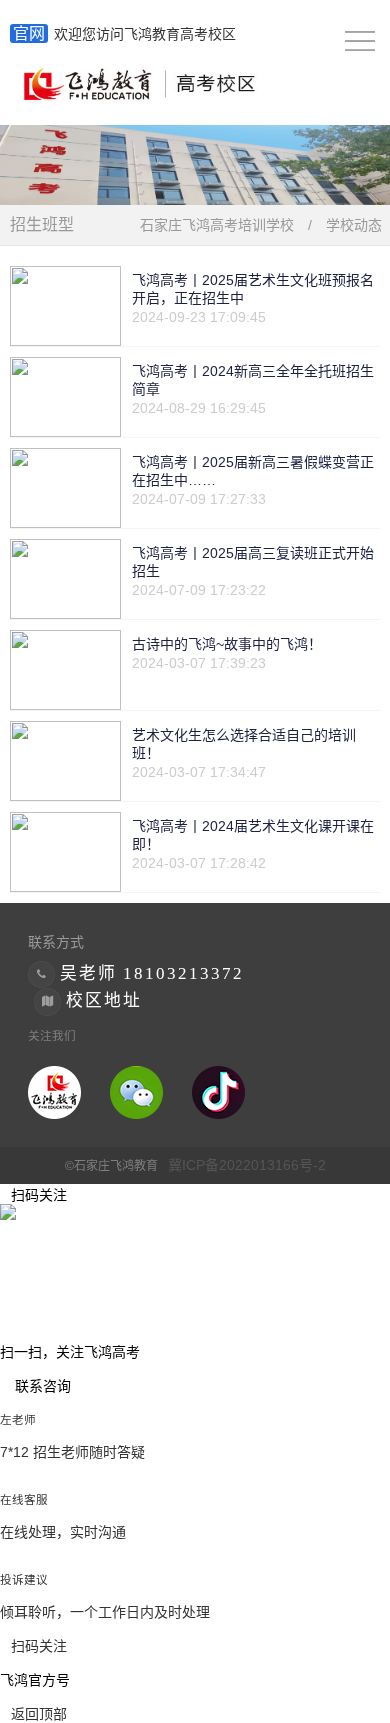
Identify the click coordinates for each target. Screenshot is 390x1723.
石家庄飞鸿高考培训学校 (217, 225)
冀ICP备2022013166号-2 (247, 1165)
